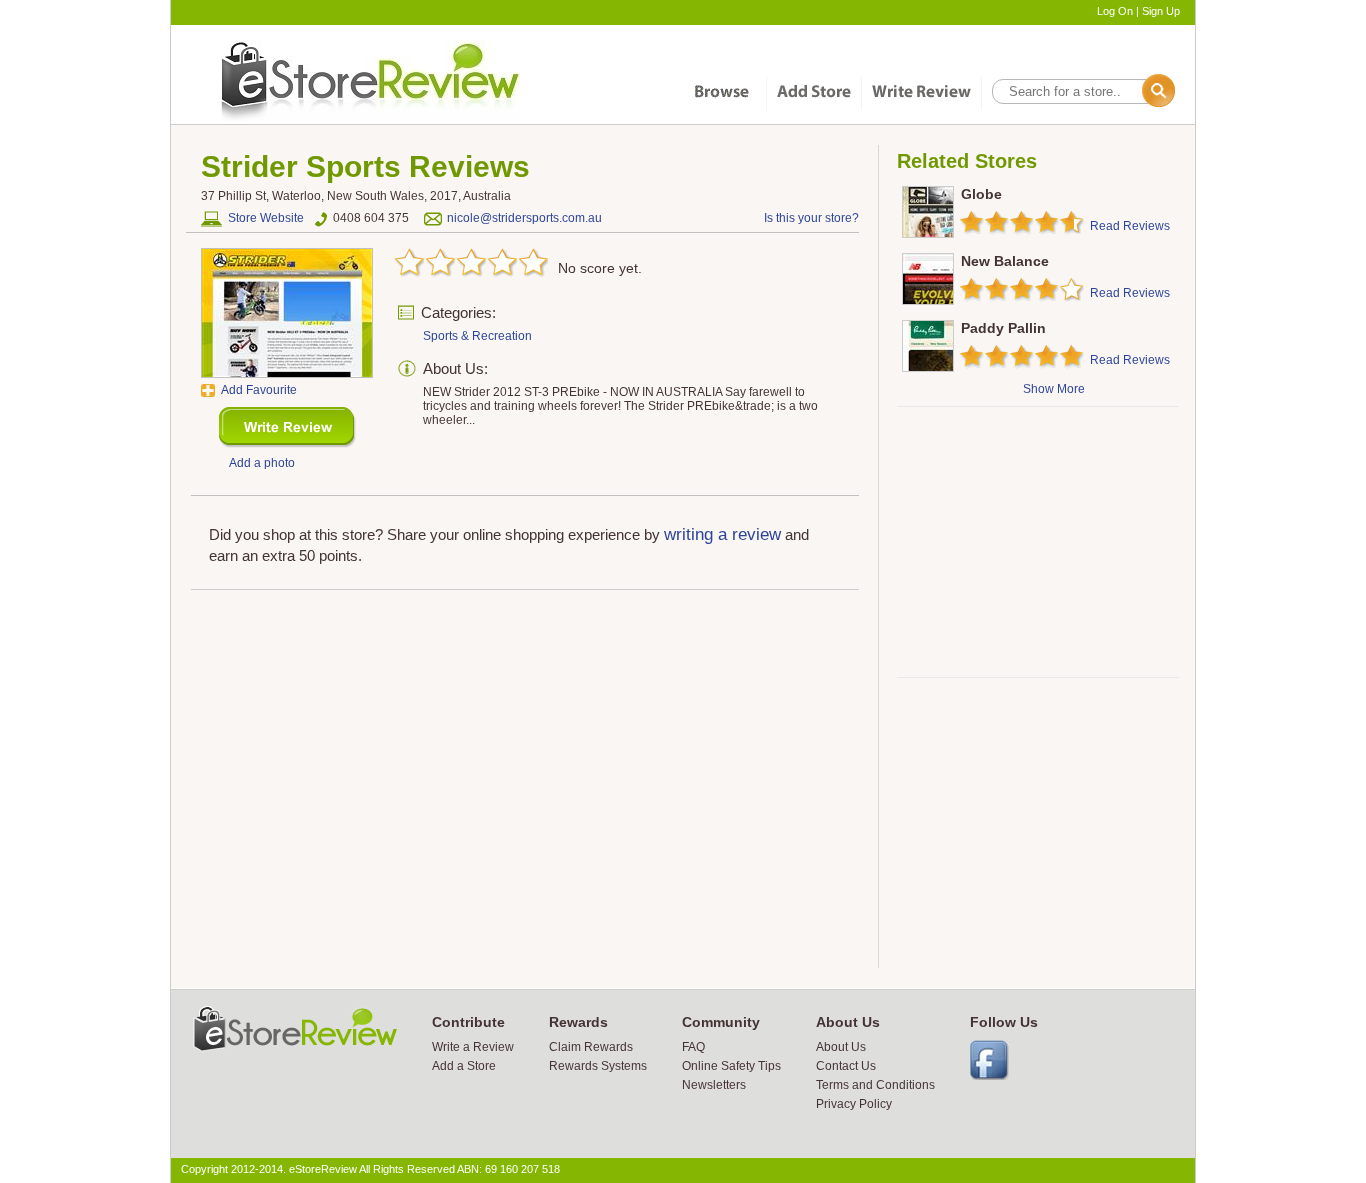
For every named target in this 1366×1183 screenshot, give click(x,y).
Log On (1115, 11)
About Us (841, 1047)
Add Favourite (259, 390)
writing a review (722, 534)
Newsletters (714, 1085)
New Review (287, 427)
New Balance (1005, 261)
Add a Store (464, 1066)
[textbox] (1082, 91)
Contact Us (846, 1066)
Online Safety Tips (731, 1066)
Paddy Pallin (1003, 328)
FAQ (693, 1047)
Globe (981, 194)
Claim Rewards (591, 1047)
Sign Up (1161, 11)
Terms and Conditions (875, 1085)
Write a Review (473, 1047)
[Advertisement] (1037, 542)
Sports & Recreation (477, 336)
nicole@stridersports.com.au (524, 218)
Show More (1054, 389)
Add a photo (262, 463)
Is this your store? (811, 218)
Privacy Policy (854, 1104)
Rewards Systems (598, 1066)
